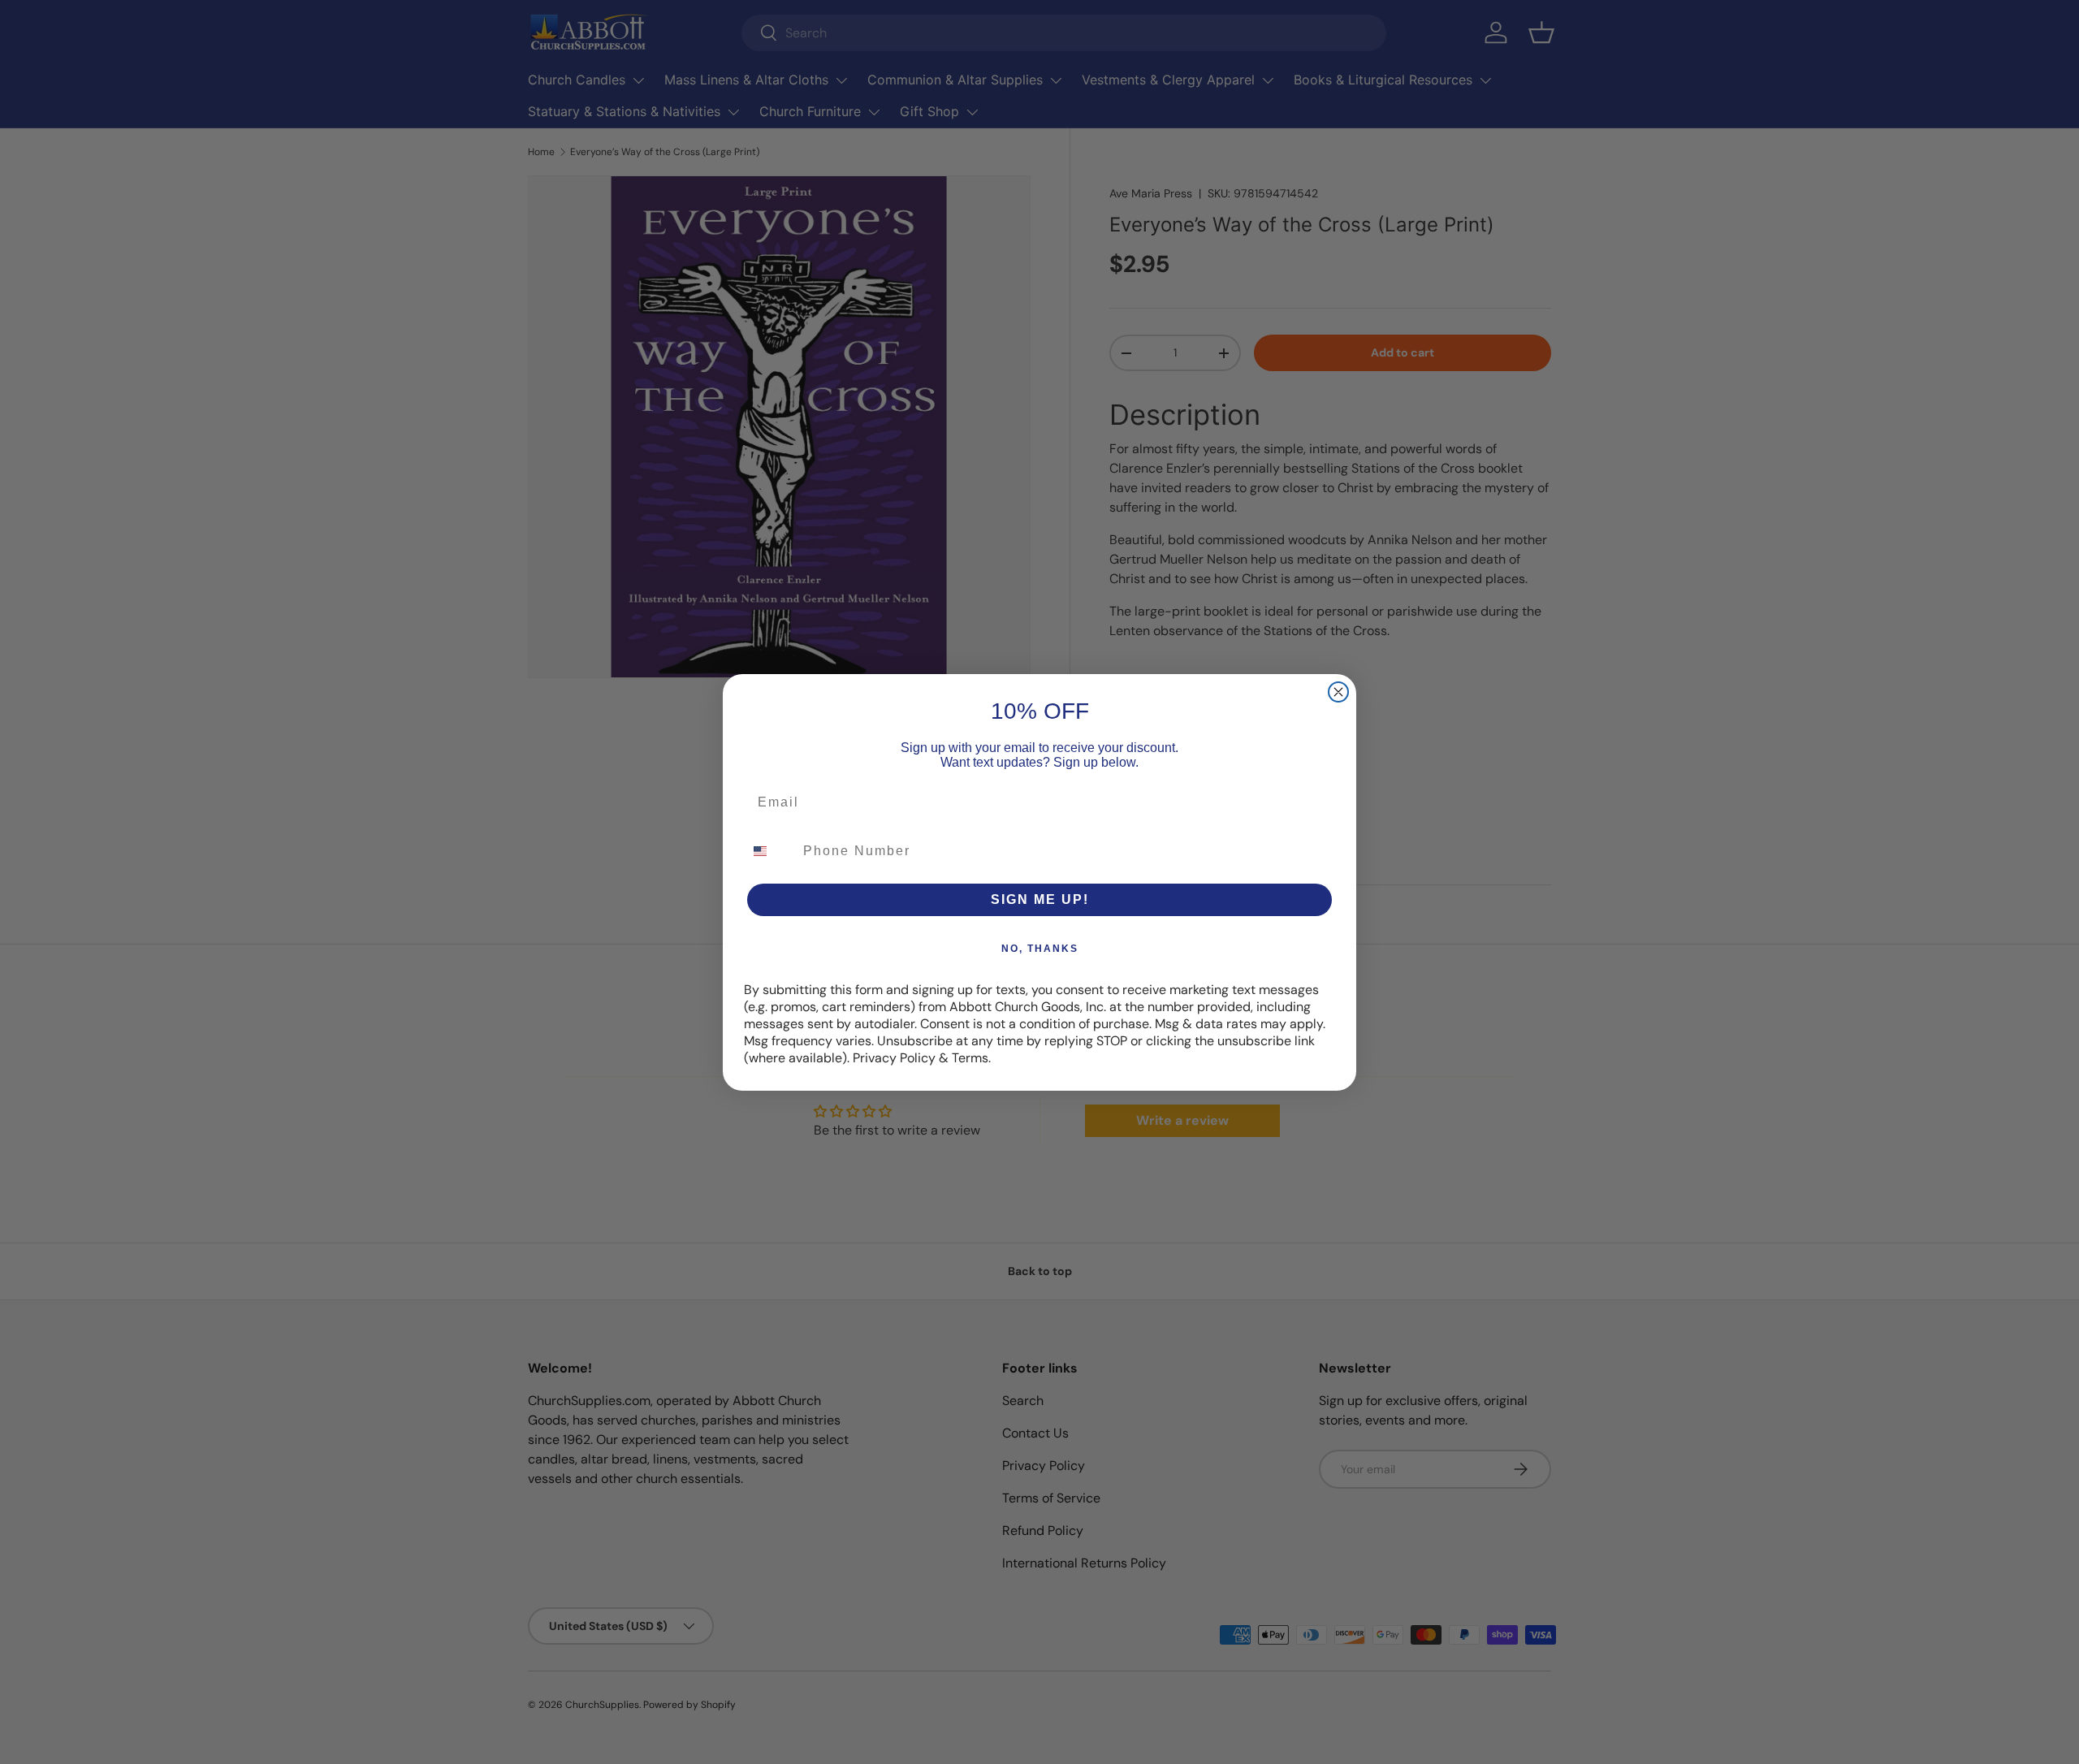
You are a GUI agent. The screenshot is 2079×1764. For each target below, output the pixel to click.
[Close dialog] (1338, 692)
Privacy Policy (894, 1058)
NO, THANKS (1040, 949)
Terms (970, 1058)
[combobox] (770, 851)
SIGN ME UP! (1040, 899)
